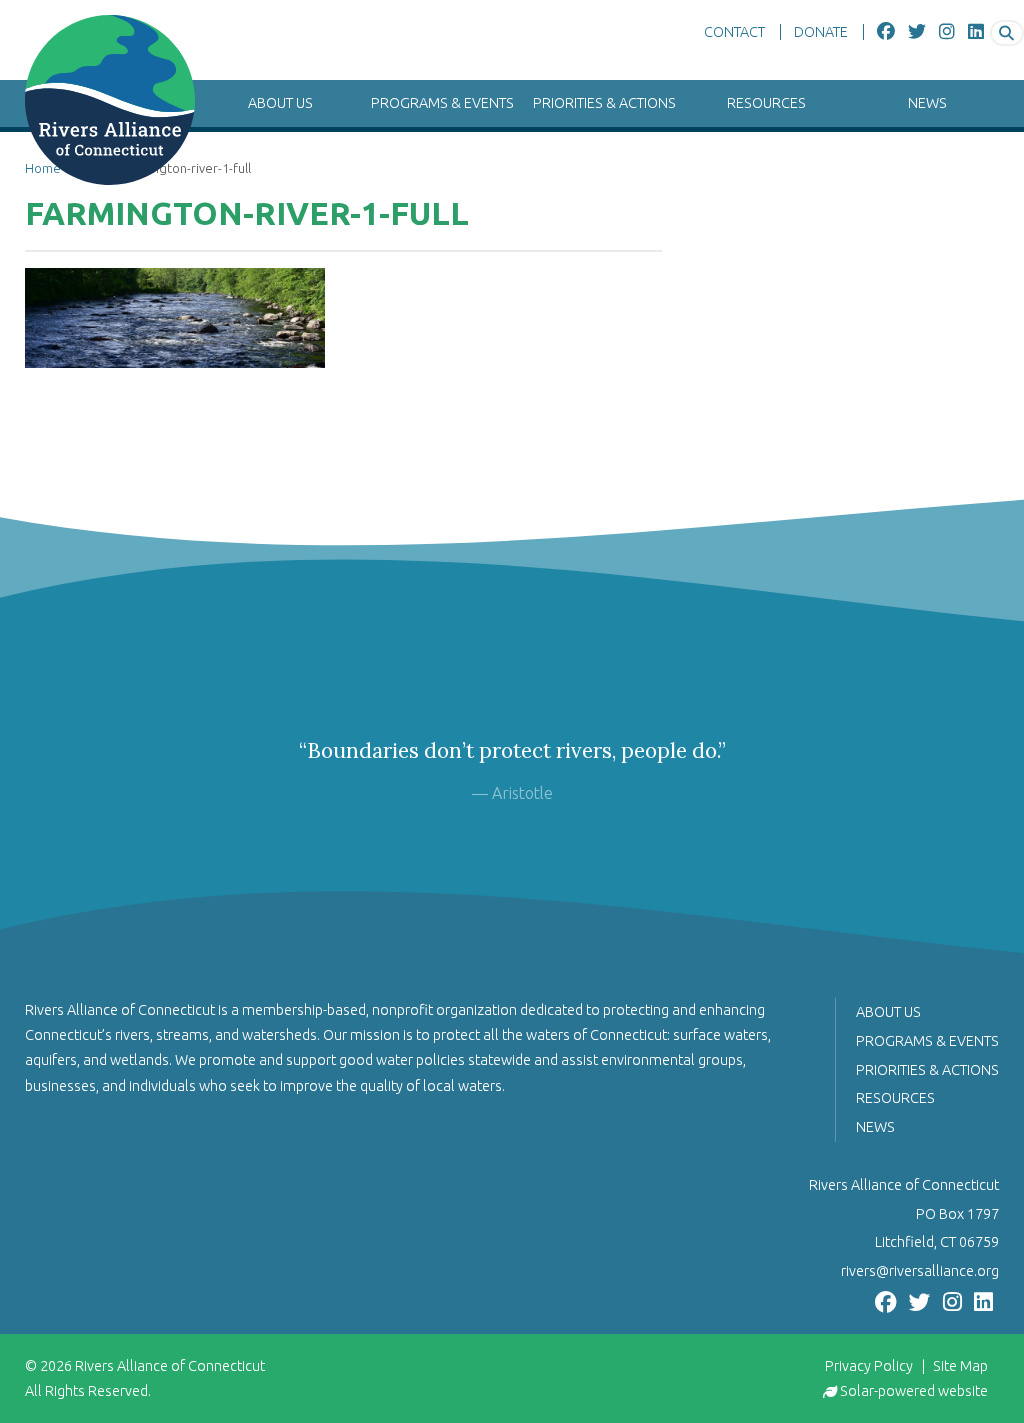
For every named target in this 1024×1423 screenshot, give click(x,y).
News (927, 103)
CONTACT (734, 32)
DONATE (821, 32)
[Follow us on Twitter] (917, 32)
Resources (766, 103)
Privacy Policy (869, 1366)
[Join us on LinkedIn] (976, 32)
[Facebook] (886, 32)
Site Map (960, 1366)
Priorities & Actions (604, 103)
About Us (280, 103)
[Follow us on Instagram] (947, 32)
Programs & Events (442, 103)
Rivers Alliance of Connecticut (170, 1366)
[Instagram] (952, 1300)
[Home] (97, 100)
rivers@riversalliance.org (920, 1271)
